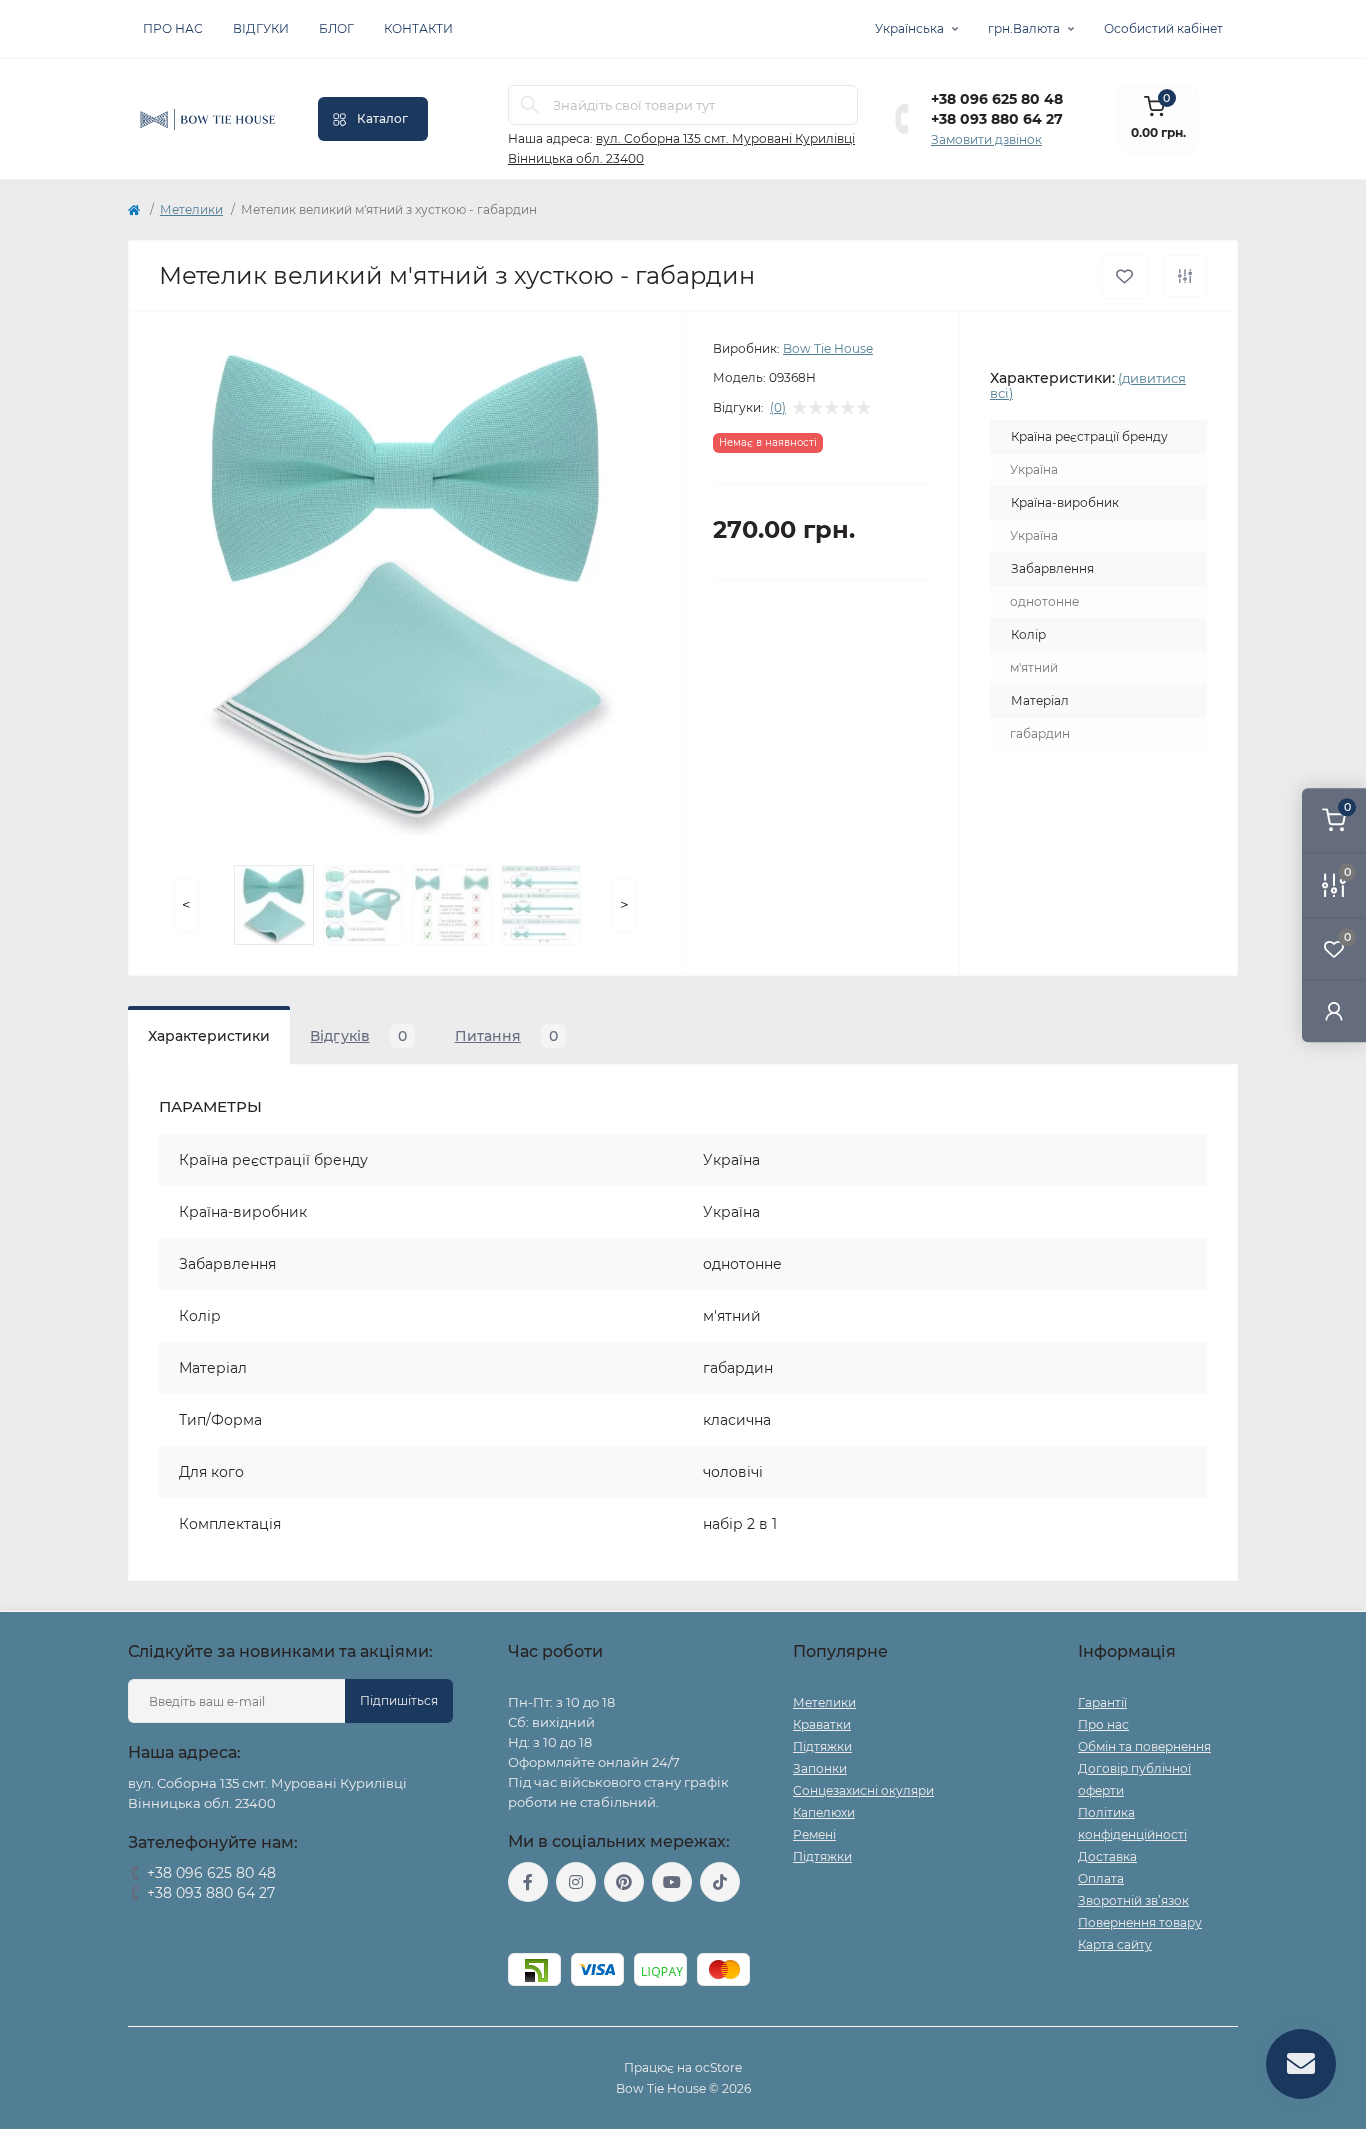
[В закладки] (1124, 276)
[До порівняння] (1185, 276)
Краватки (822, 1724)
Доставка (1107, 1856)
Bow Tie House (828, 348)
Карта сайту (1115, 1944)
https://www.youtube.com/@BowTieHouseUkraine (672, 1882)
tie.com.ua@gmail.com (581, 1927)
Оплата (1101, 1878)
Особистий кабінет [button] (1163, 28)
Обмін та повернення (1144, 1746)
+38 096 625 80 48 (997, 99)
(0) (778, 408)
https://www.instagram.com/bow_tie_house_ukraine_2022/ (576, 1882)
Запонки (820, 1768)
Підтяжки (822, 1746)
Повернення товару (1140, 1922)
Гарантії (1102, 1702)
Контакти (418, 28)
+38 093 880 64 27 (997, 119)
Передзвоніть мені (185, 1918)
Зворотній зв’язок (1133, 1900)
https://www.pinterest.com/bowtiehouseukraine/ (624, 1882)
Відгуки (261, 28)
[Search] (530, 105)
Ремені (814, 1834)
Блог (336, 28)
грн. (1024, 28)
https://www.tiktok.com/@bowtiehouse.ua (720, 1882)
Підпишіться (399, 1700)
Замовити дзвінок (986, 139)
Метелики (191, 209)
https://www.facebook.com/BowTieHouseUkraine (528, 1882)
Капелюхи (824, 1812)
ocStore (718, 2067)
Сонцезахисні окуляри (863, 1790)
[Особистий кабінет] (1334, 1010)
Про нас (173, 28)
